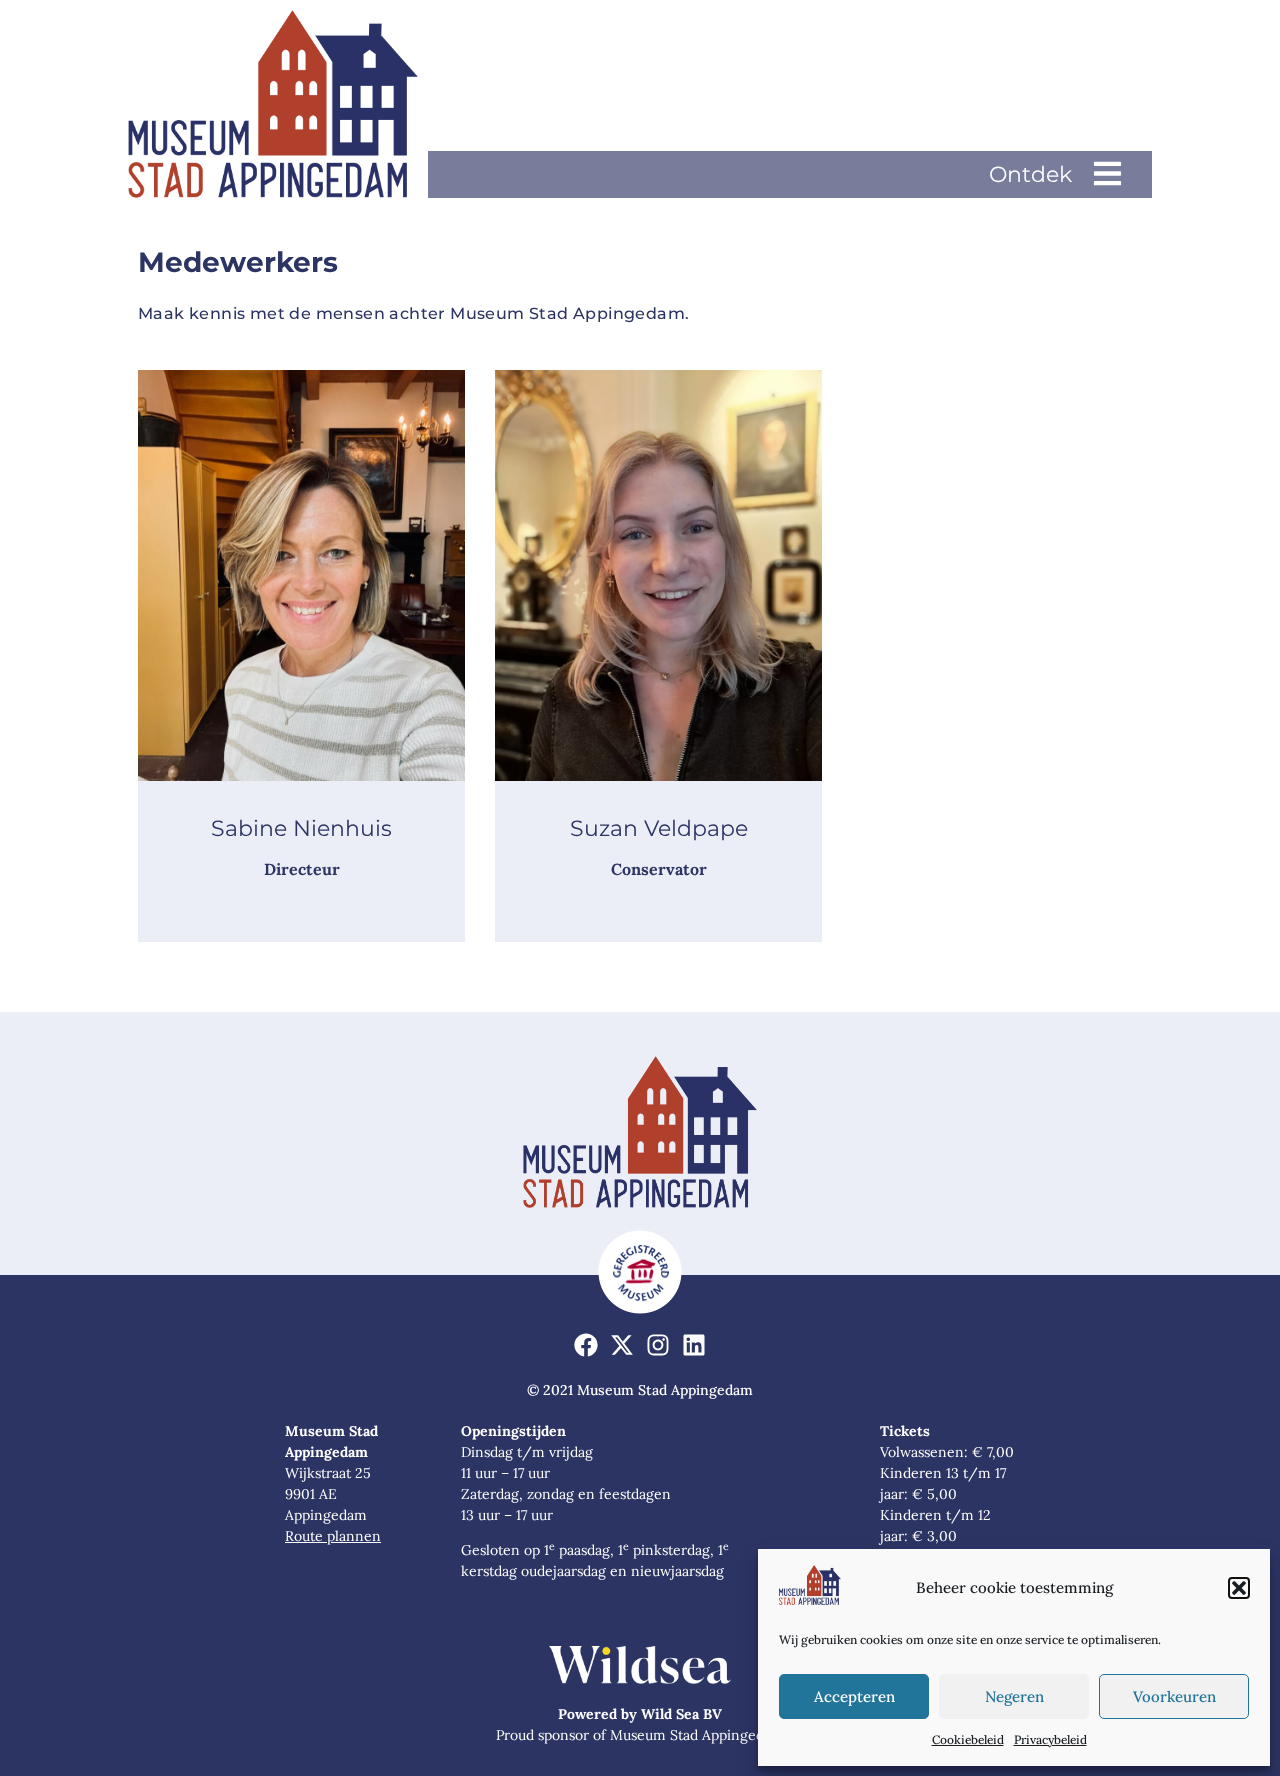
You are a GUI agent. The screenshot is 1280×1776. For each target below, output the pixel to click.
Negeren (1014, 1696)
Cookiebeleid (968, 1739)
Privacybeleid (1050, 1739)
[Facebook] (586, 1345)
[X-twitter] (622, 1345)
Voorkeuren (1174, 1696)
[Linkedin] (693, 1345)
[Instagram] (658, 1345)
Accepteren (854, 1696)
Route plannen (333, 1536)
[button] (1239, 1588)
